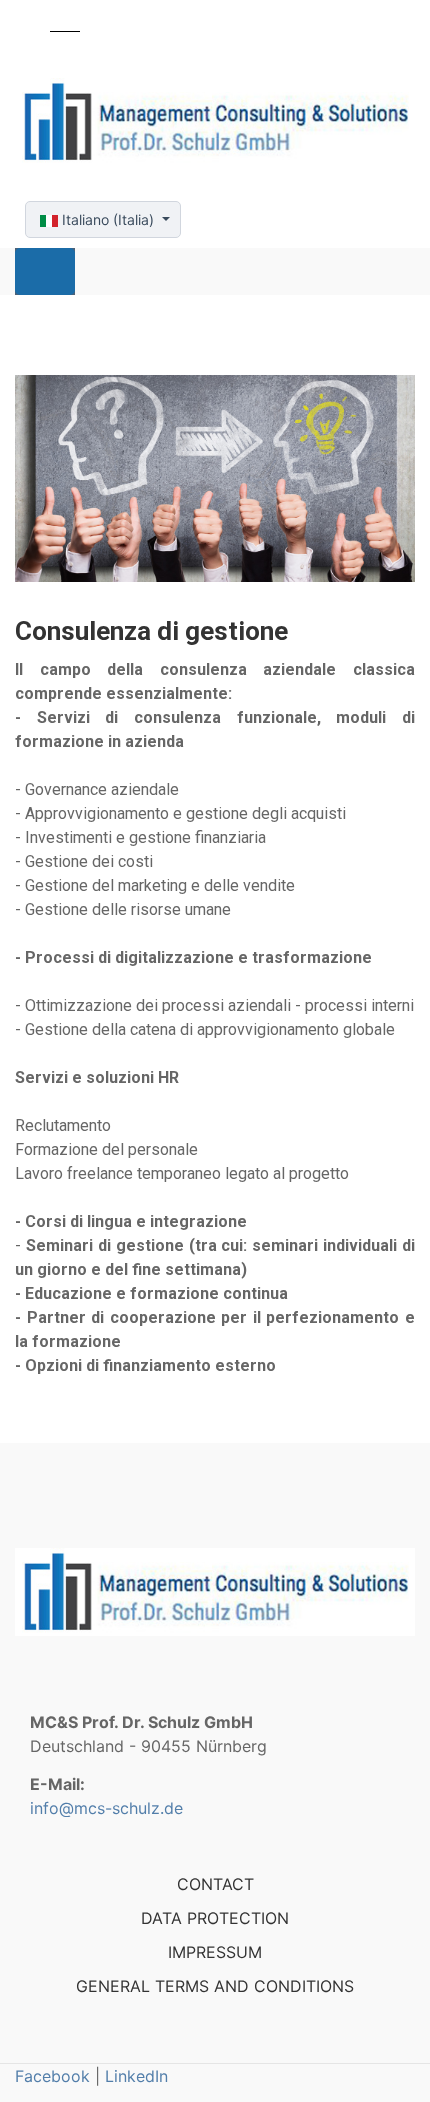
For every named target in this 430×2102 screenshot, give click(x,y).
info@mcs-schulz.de (106, 1808)
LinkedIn (136, 2076)
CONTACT (215, 1884)
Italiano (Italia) (108, 219)
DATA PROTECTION (215, 1918)
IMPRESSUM (215, 1952)
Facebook (52, 2076)
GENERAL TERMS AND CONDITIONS (215, 1986)
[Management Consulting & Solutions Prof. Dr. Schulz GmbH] (215, 122)
